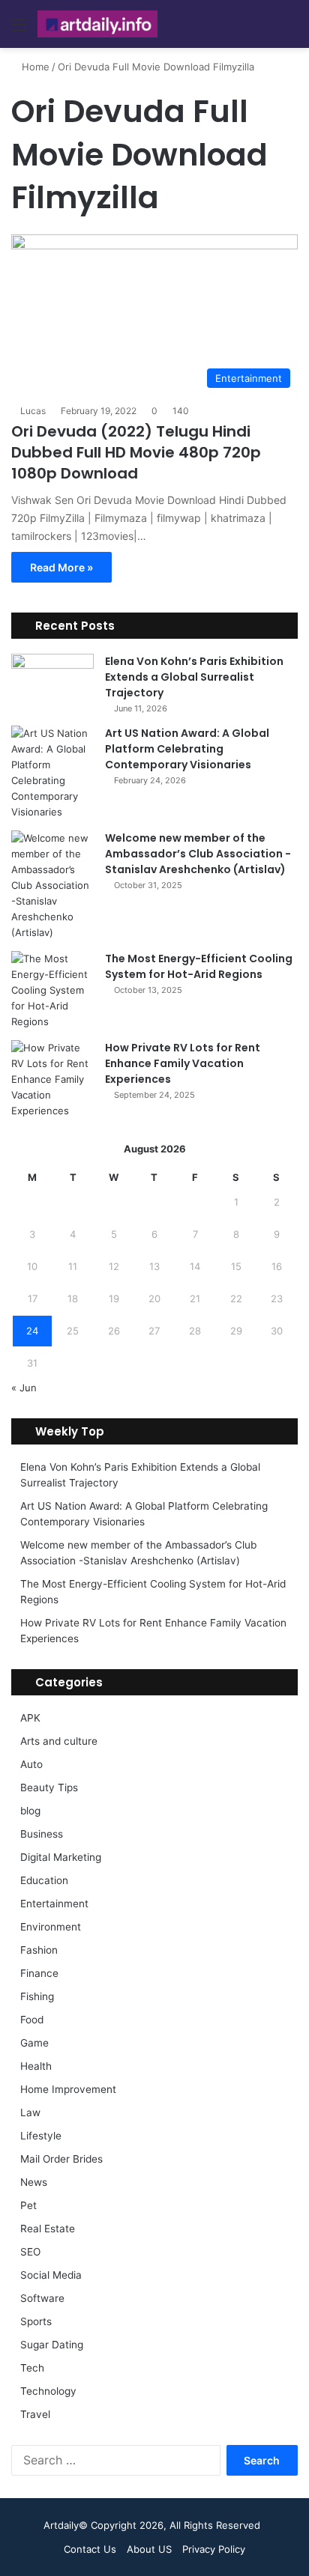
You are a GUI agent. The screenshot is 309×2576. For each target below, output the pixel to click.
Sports (36, 2321)
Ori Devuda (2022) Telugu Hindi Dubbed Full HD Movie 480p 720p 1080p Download (136, 452)
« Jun (24, 1388)
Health (36, 2066)
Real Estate (48, 2229)
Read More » (61, 567)
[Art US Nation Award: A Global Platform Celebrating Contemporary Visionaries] (52, 773)
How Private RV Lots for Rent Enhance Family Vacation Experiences (183, 1063)
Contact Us (90, 2549)
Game (34, 2043)
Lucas (33, 411)
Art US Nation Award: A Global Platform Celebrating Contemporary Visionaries (187, 749)
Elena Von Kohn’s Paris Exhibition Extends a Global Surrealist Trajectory (194, 677)
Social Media (51, 2275)
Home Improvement (68, 2089)
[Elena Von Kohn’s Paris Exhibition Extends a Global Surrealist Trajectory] (52, 682)
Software (42, 2298)
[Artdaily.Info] (97, 24)
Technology (48, 2391)
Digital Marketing (61, 1857)
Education (44, 1880)
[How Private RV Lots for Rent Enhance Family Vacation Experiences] (52, 1079)
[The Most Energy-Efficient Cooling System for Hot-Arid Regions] (52, 990)
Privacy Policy (214, 2549)
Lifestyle (41, 2136)
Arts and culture (59, 1741)
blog (30, 1811)
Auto (31, 1764)
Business (42, 1834)
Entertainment (54, 1904)
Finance (39, 1973)
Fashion (39, 1950)
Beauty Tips (49, 1787)
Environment (51, 1927)
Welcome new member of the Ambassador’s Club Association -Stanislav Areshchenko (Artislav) (198, 854)
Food (32, 2020)
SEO (30, 2252)
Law (30, 2112)
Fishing (37, 1996)
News (34, 2182)
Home (34, 67)
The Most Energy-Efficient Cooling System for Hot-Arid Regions (199, 966)
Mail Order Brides (61, 2159)
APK (30, 1718)
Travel (35, 2414)
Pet (28, 2205)
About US (149, 2549)
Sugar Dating (52, 2345)
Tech (32, 2368)
